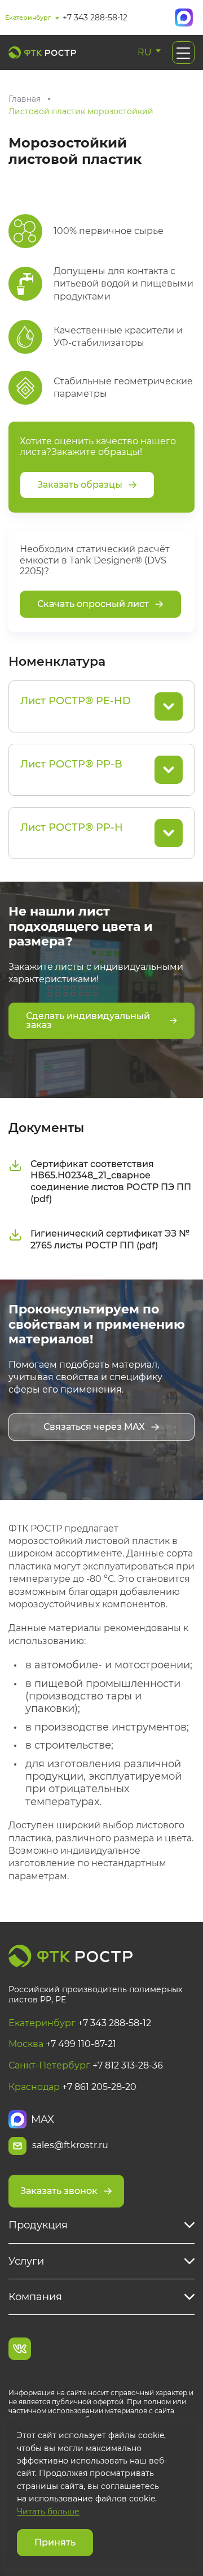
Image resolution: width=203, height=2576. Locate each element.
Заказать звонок (59, 2191)
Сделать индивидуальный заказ (88, 1020)
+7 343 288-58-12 (95, 18)
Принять (55, 2542)
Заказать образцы (80, 485)
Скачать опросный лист (93, 604)
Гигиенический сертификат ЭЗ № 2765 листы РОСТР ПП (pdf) (110, 1239)
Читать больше (48, 2512)
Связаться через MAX (94, 1427)
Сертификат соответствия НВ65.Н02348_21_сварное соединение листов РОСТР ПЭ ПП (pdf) (111, 1181)
